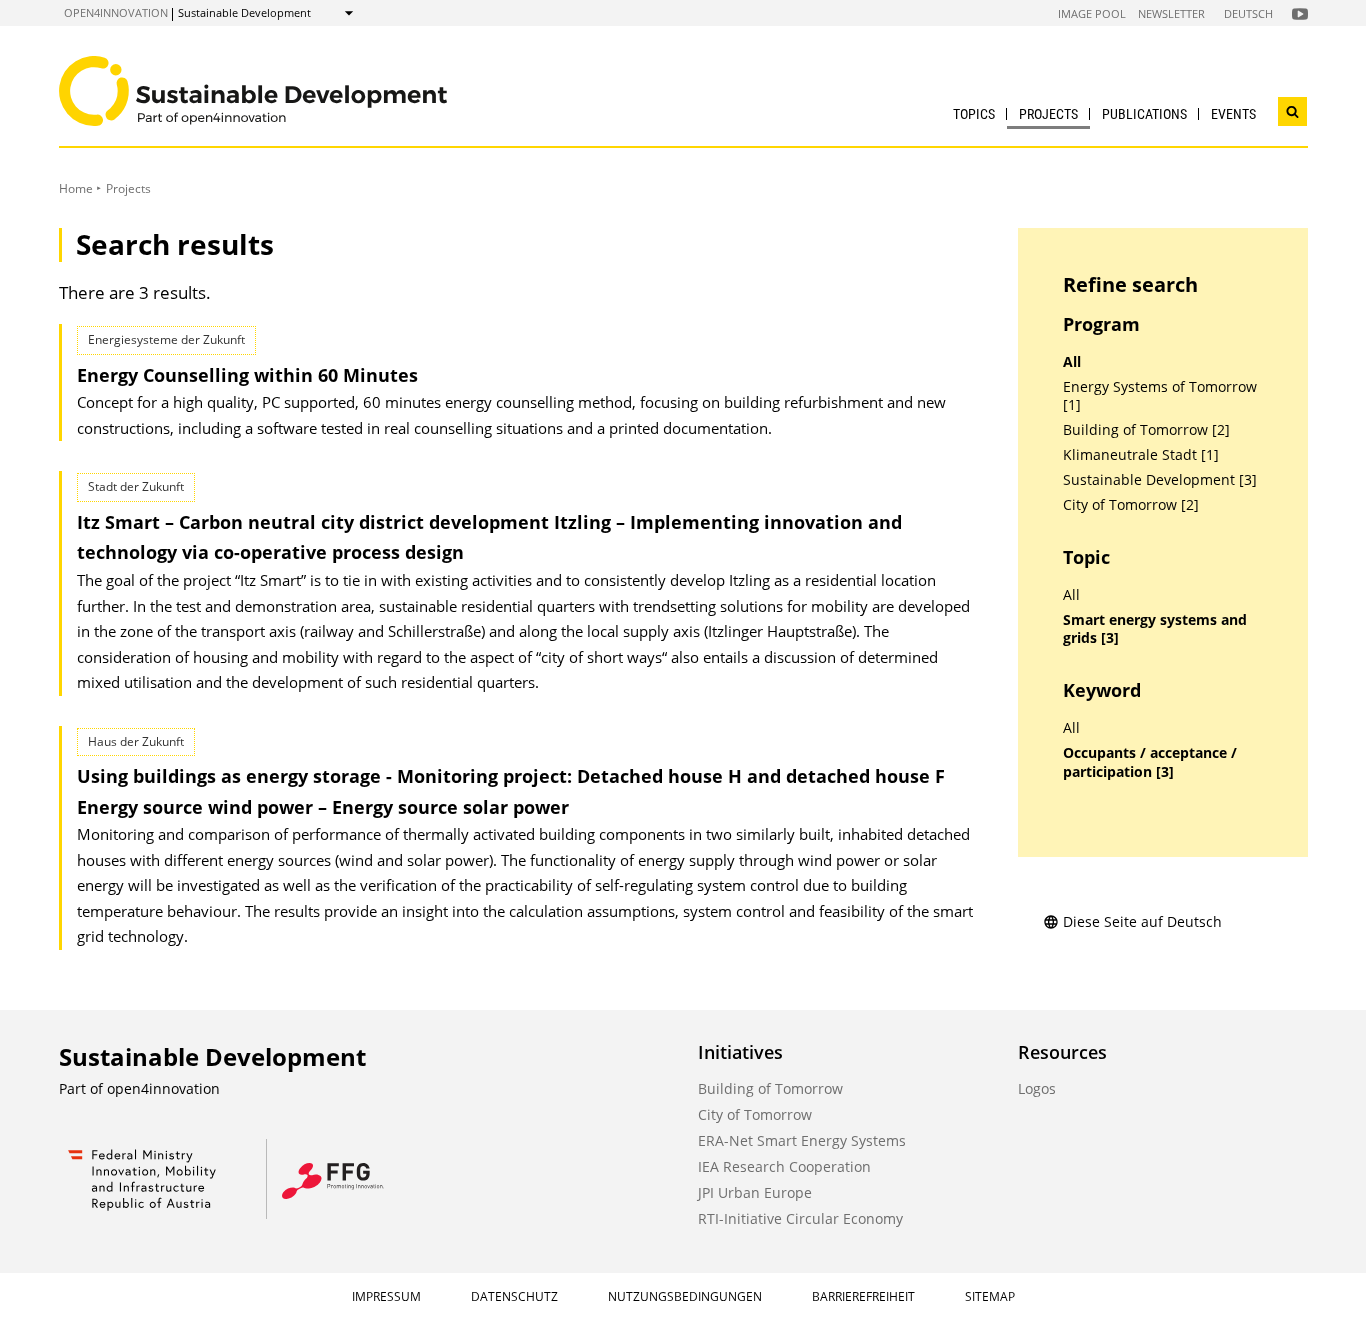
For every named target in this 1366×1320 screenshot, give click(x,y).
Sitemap (990, 1296)
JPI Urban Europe (755, 1192)
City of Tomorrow (755, 1114)
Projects (1048, 114)
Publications (1144, 114)
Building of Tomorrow (770, 1088)
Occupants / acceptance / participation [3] (1150, 762)
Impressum (386, 1296)
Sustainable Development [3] (1160, 480)
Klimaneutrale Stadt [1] (1141, 455)
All (1072, 362)
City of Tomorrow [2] (1131, 505)
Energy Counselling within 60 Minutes (247, 375)
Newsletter (1171, 13)
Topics (974, 114)
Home (76, 188)
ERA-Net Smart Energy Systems (802, 1140)
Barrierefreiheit (863, 1296)
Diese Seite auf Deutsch (1142, 921)
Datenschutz (514, 1296)
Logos (1037, 1088)
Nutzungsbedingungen (685, 1296)
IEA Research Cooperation (784, 1166)
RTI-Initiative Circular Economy (800, 1218)
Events (1233, 114)
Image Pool (1092, 13)
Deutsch (1248, 13)
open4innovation (116, 12)
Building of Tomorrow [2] (1146, 430)
